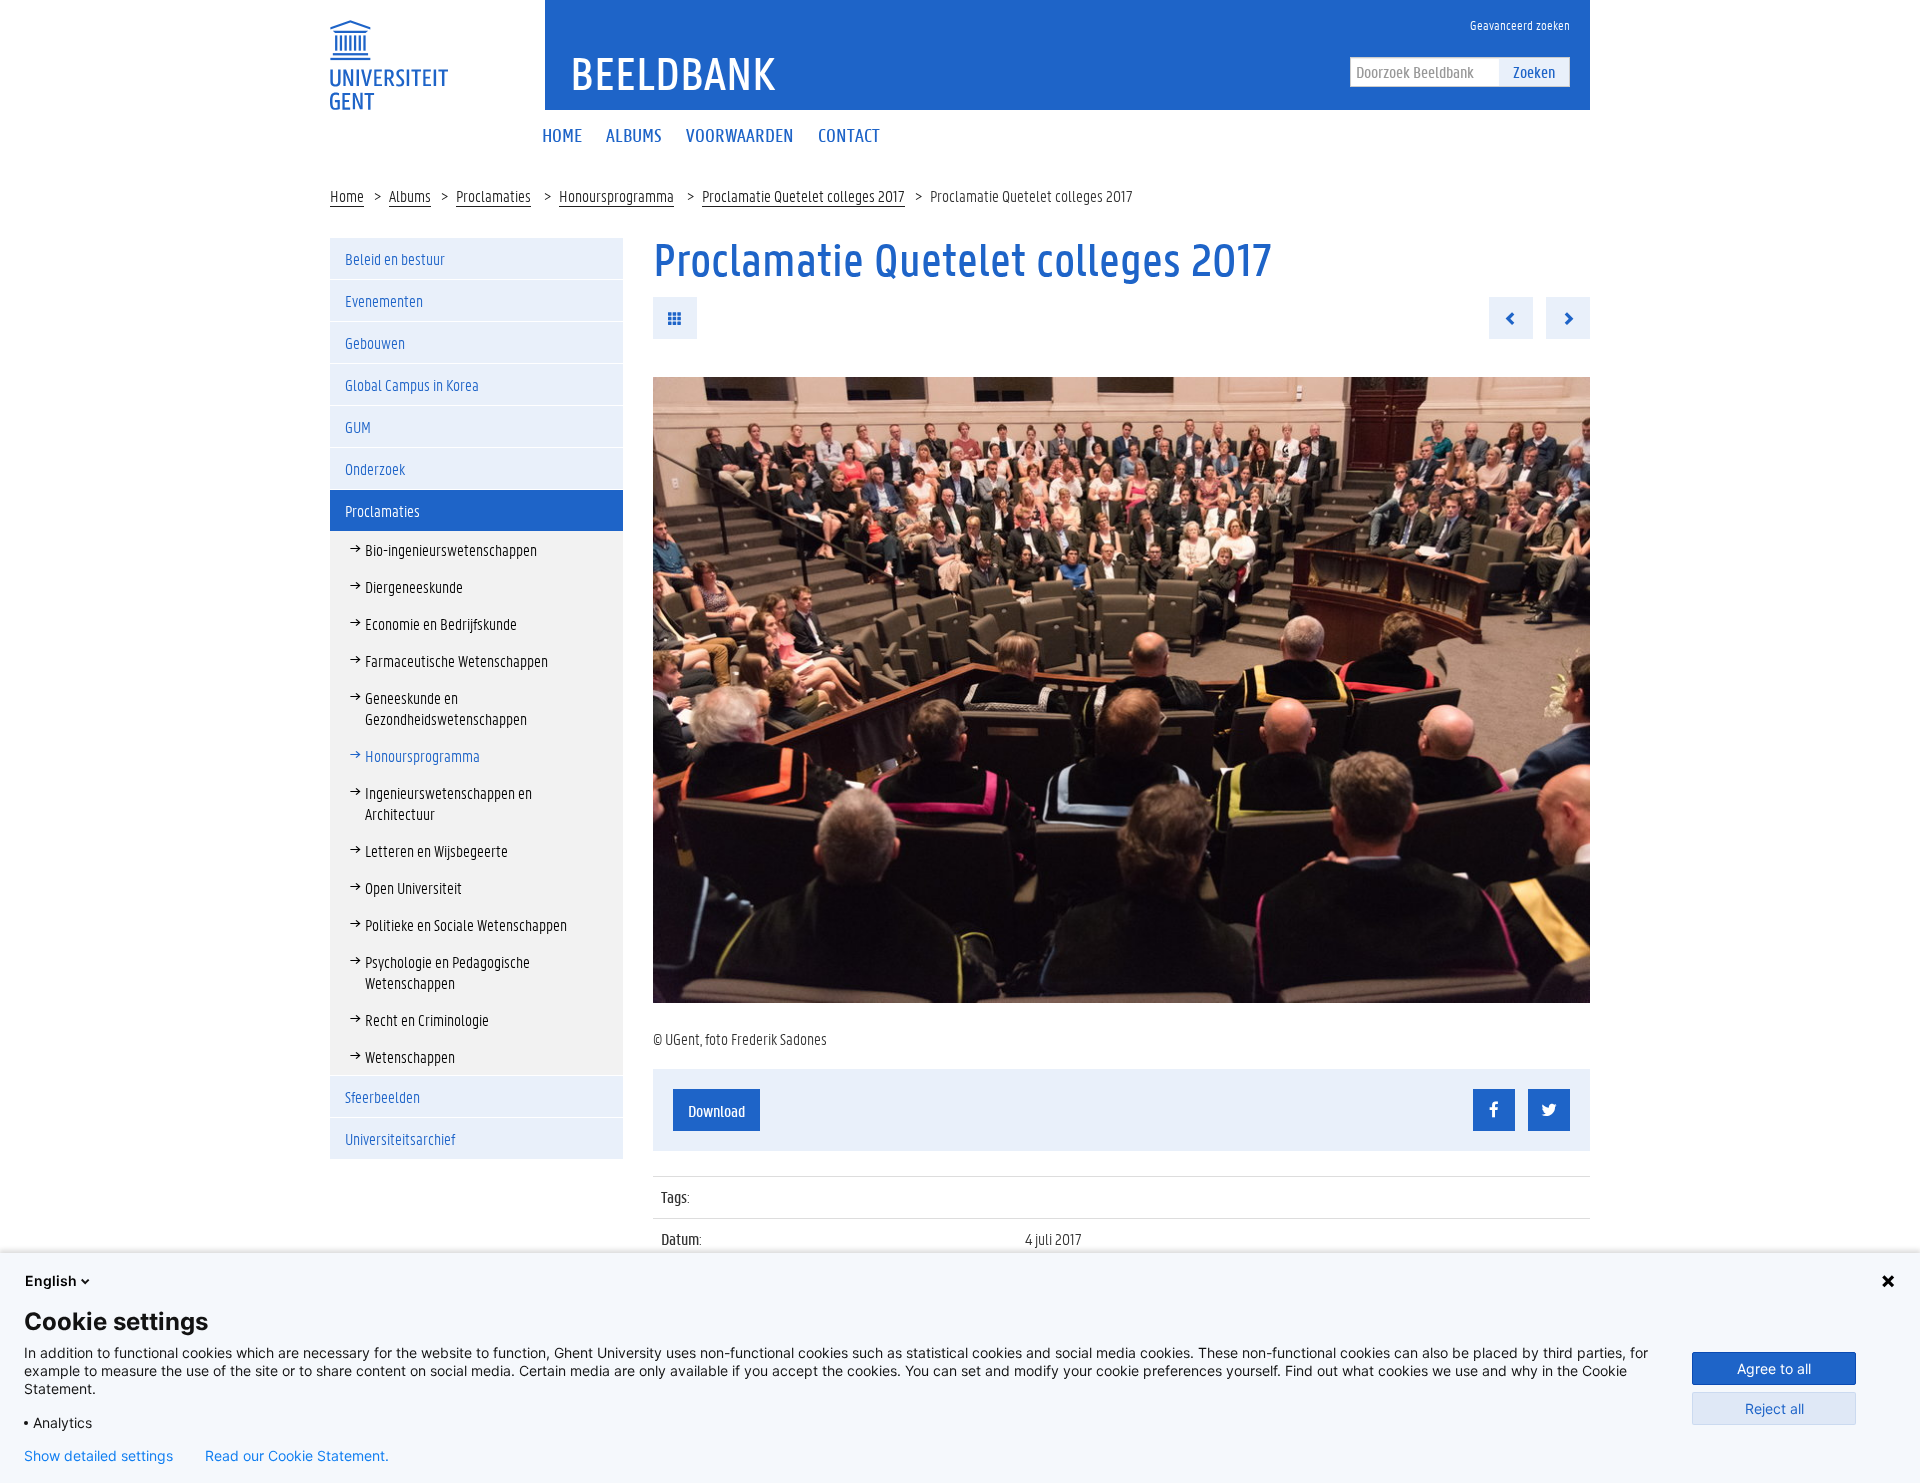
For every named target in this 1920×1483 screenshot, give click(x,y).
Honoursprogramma (616, 195)
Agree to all (1774, 1368)
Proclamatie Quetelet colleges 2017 (803, 195)
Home (347, 195)
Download (716, 1110)
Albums (410, 195)
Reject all (1774, 1408)
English (51, 1280)
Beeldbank (672, 73)
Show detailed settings (98, 1456)
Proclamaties (493, 195)
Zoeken (1534, 71)
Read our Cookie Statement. (297, 1456)
